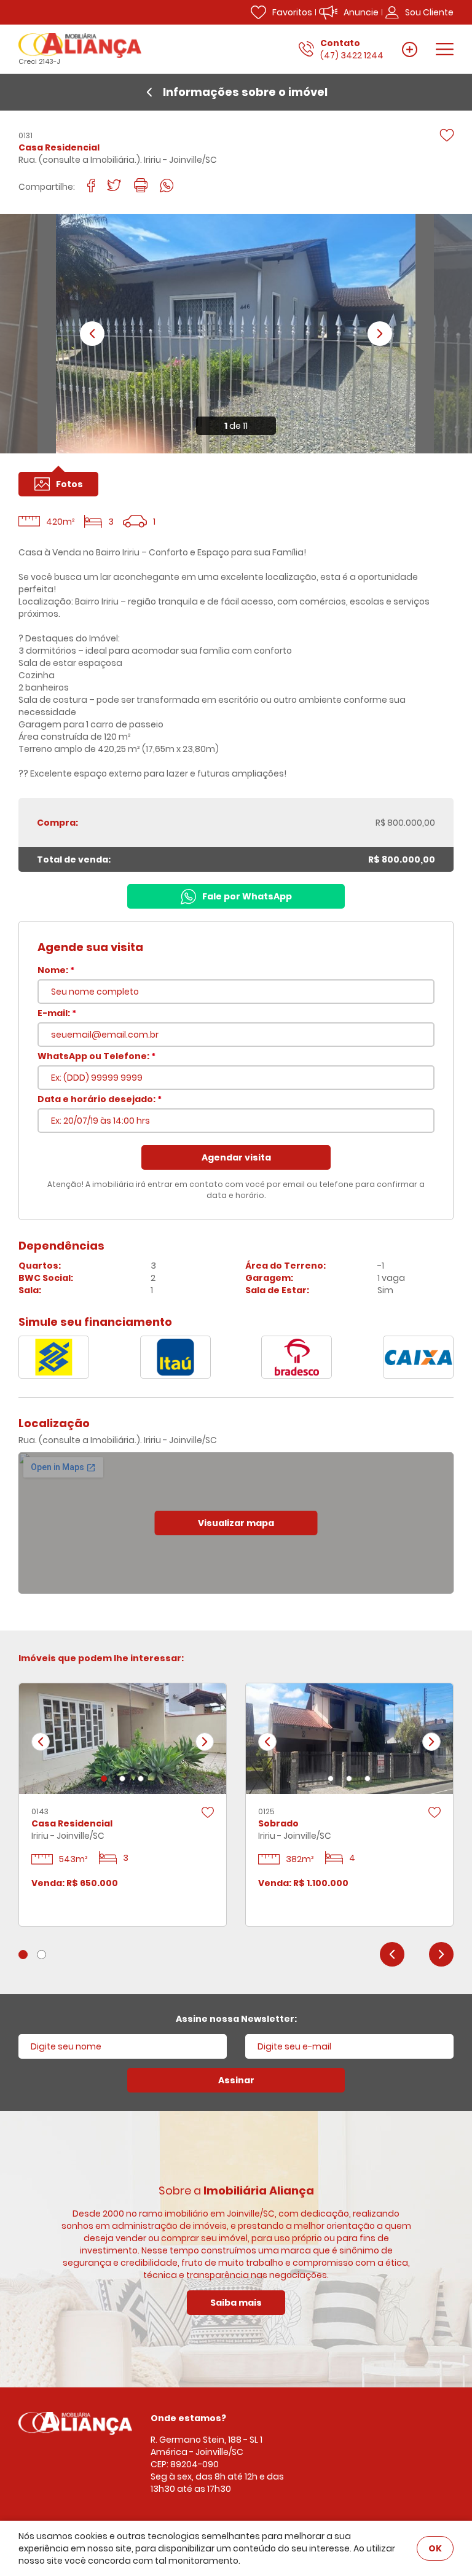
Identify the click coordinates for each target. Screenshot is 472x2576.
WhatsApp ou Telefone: (96, 1056)
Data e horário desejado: (100, 1099)
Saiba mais (236, 2303)
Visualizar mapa (236, 1523)
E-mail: (57, 1013)
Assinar (236, 2080)
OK (435, 2548)
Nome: (56, 970)
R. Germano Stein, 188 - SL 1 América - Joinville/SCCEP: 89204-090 (206, 2452)
